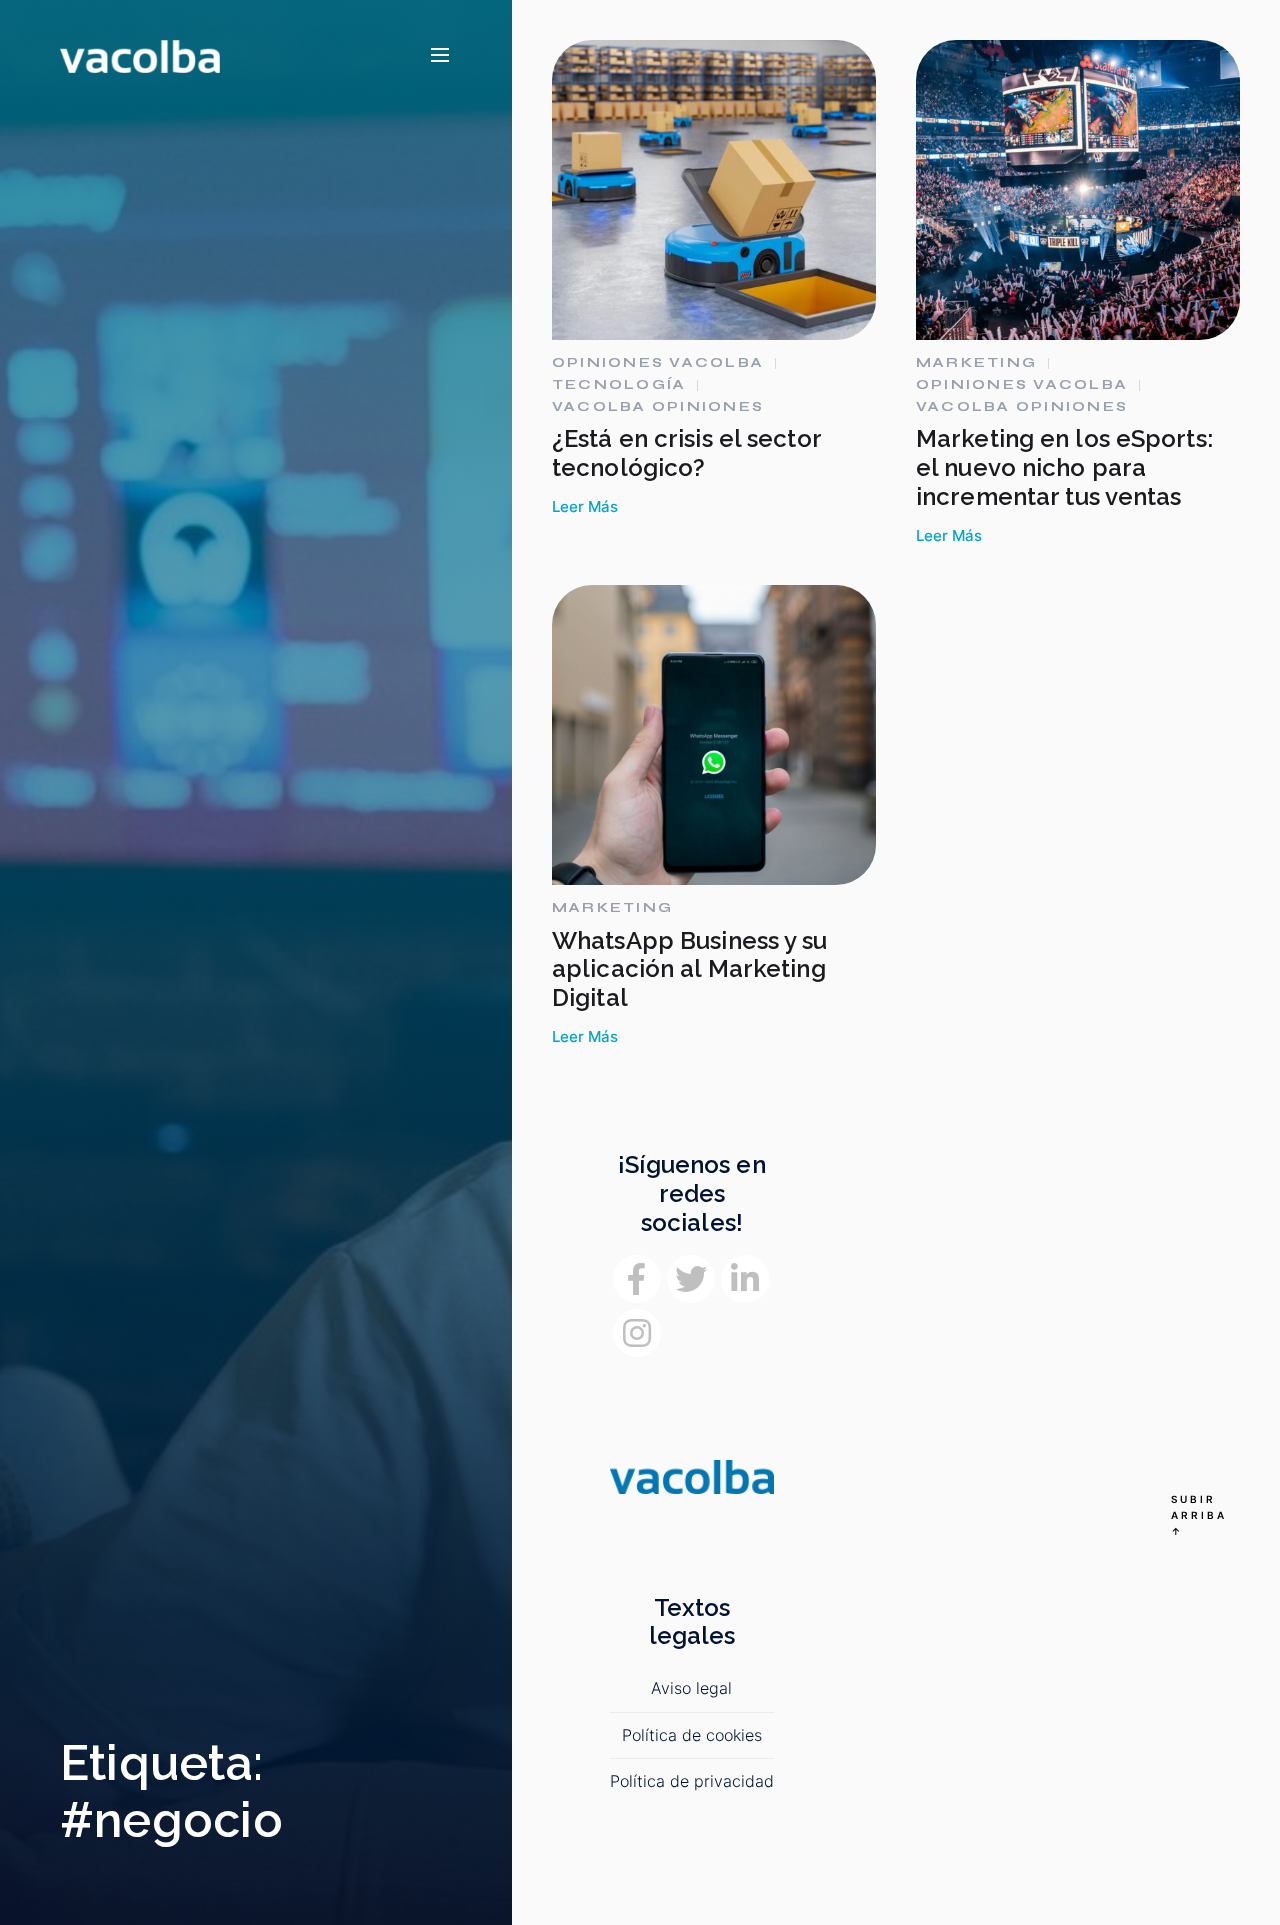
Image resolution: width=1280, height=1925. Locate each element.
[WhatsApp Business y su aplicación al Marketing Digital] (714, 735)
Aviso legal (691, 1688)
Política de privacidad (692, 1781)
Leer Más (585, 507)
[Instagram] (637, 1333)
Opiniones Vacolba (658, 363)
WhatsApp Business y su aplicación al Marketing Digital (690, 969)
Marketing (976, 363)
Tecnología (619, 385)
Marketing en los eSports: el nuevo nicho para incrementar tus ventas (1064, 467)
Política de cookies (692, 1735)
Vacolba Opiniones (658, 407)
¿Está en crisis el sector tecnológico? (686, 453)
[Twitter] (691, 1279)
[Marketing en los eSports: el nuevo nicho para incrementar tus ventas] (1078, 190)
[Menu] (440, 56)
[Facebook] (637, 1279)
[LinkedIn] (745, 1279)
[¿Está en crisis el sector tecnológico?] (714, 190)
